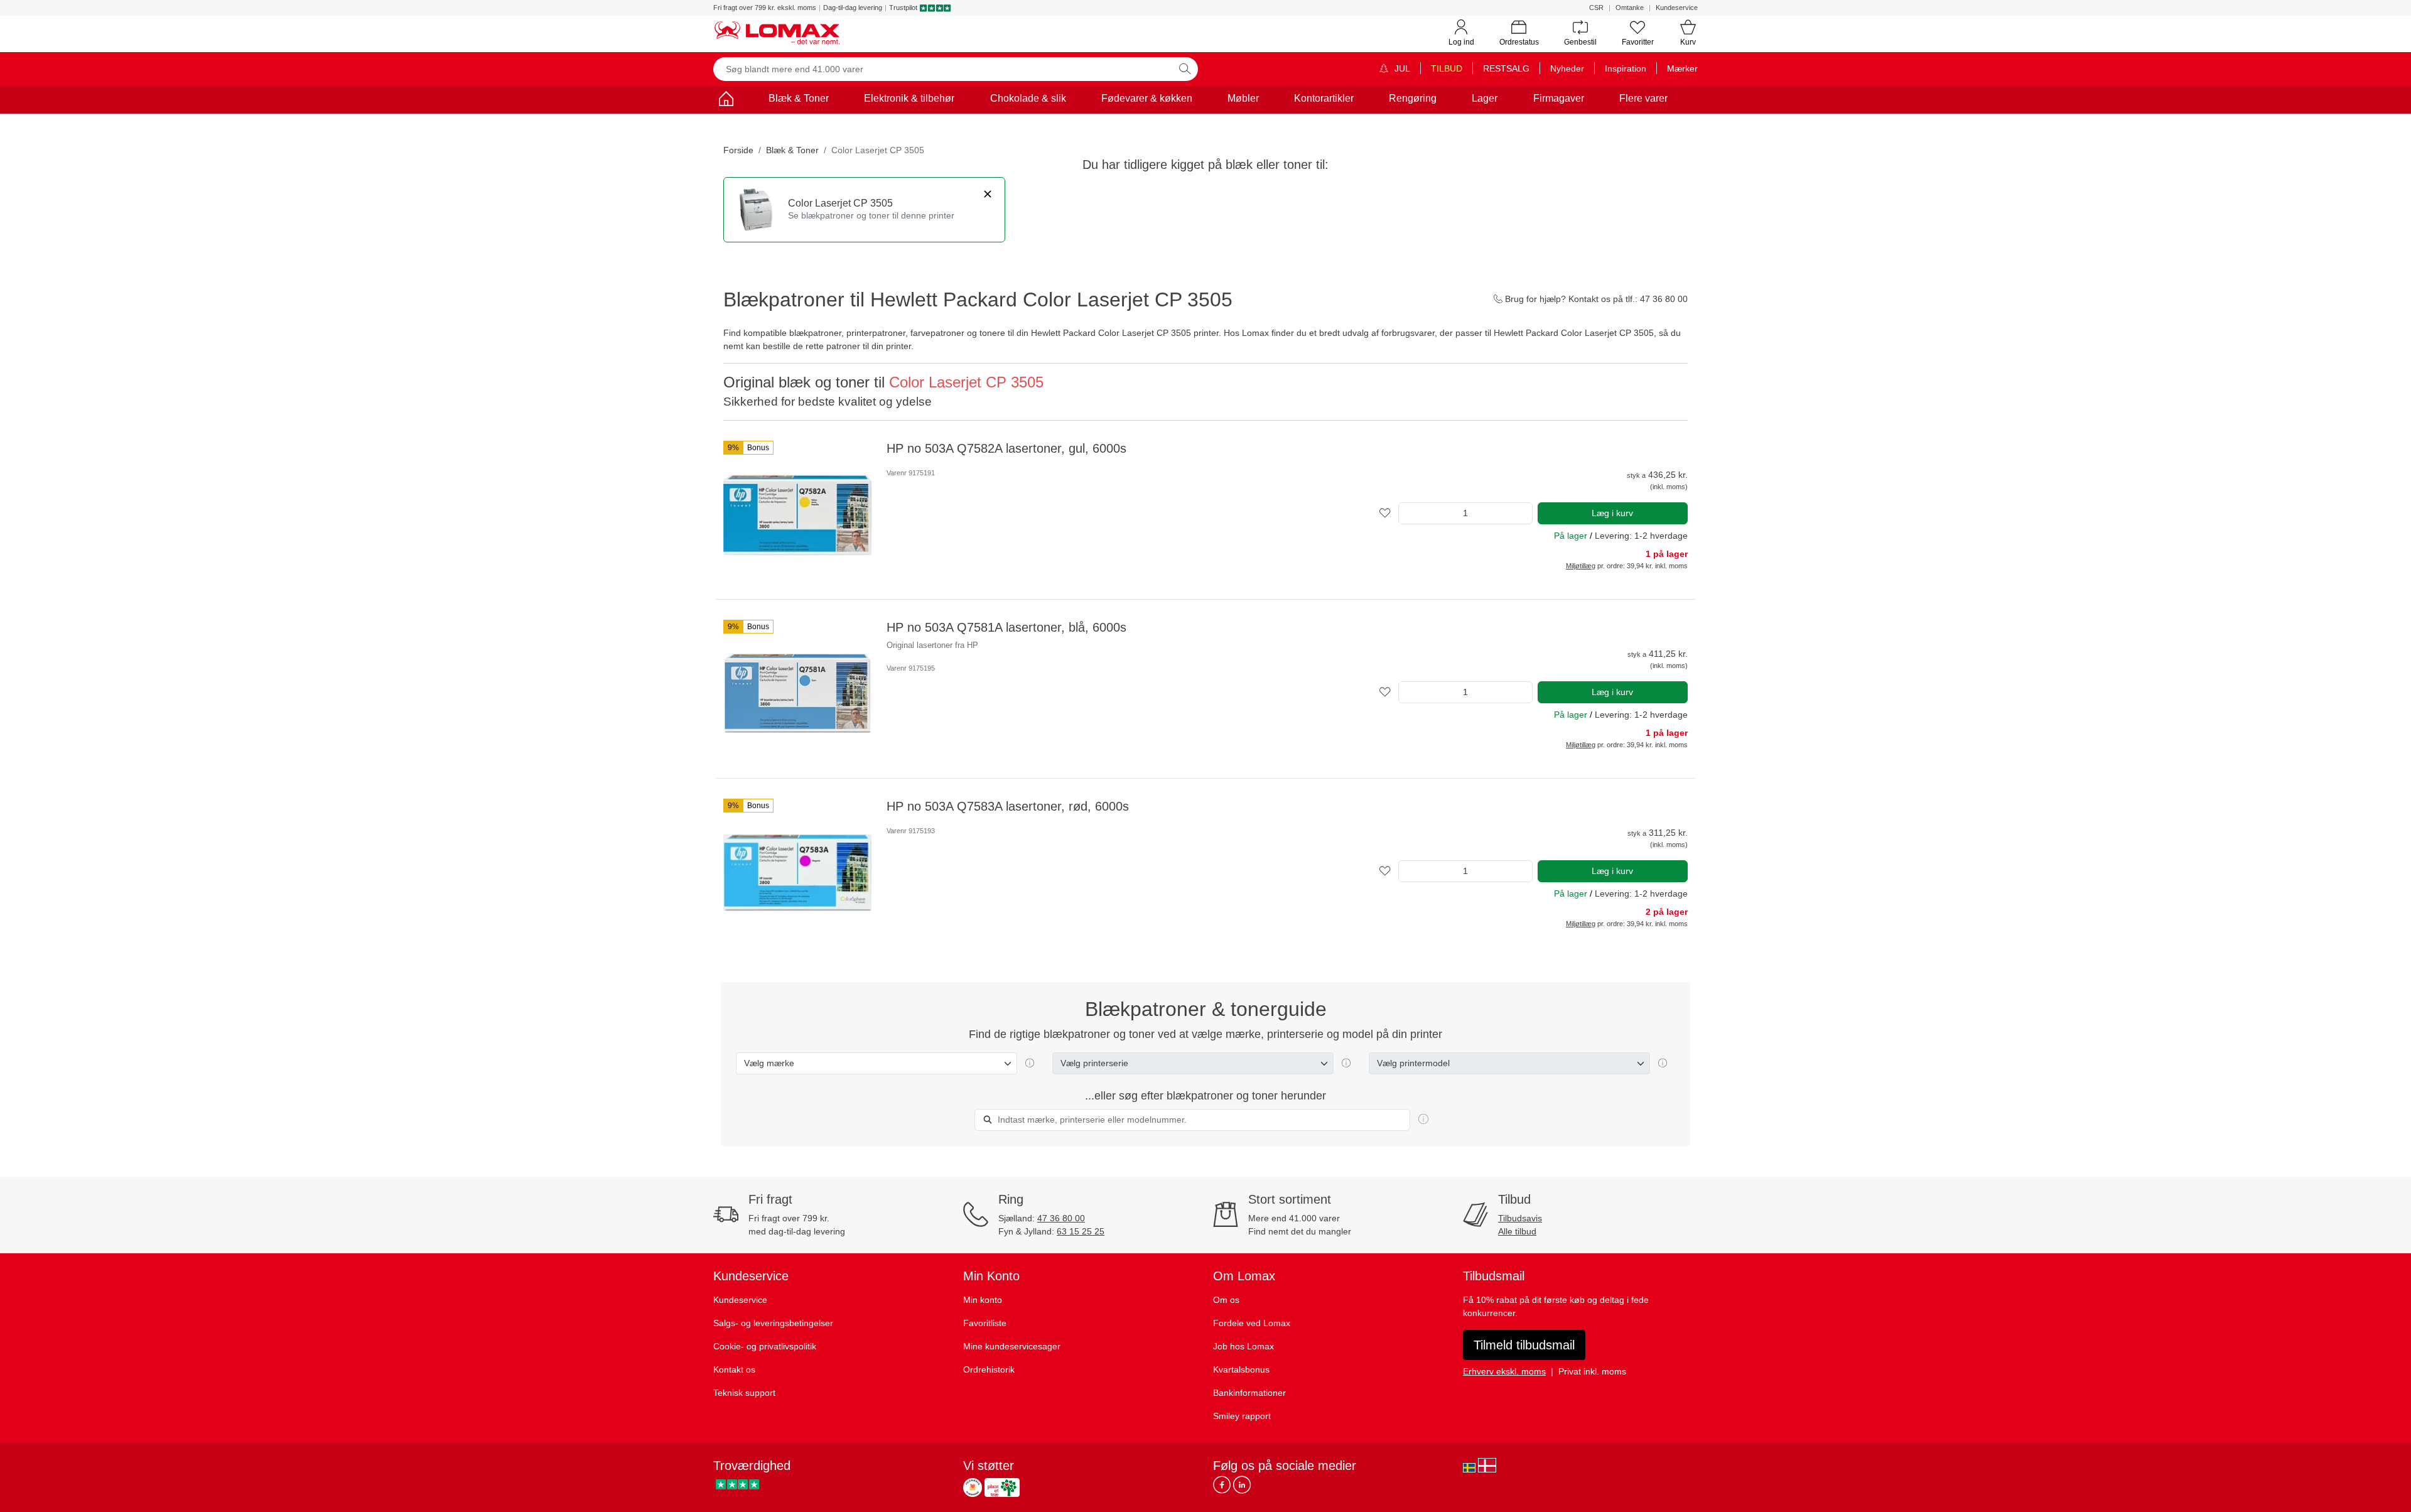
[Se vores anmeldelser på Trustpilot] (737, 1484)
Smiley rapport (1242, 1416)
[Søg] (1185, 69)
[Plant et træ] (1002, 1488)
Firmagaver (1559, 98)
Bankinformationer (1249, 1393)
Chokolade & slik (1028, 98)
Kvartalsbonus (1241, 1369)
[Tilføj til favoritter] (1385, 513)
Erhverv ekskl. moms (1504, 1371)
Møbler (1243, 98)
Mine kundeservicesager (1012, 1346)
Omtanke (1630, 8)
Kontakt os (734, 1369)
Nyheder (1567, 68)
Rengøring (1413, 98)
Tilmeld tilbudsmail (1524, 1345)
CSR (1596, 8)
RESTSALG (1506, 68)
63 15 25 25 (1081, 1231)
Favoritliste (985, 1323)
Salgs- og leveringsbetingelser (773, 1323)
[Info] (1423, 1120)
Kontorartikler (1324, 98)
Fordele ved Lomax (1252, 1323)
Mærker (1682, 68)
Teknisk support (744, 1393)
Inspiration (1626, 68)
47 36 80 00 (1061, 1218)
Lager (1485, 98)
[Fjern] (988, 194)
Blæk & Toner (799, 98)
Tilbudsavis (1520, 1218)
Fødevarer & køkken (1147, 98)
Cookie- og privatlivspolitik (765, 1346)
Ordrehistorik (989, 1369)
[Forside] (726, 101)
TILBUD (1447, 68)
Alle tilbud (1517, 1231)
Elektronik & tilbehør (909, 98)
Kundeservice (1677, 8)
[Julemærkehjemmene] (973, 1488)
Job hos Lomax (1243, 1346)
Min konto (983, 1300)
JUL (1401, 68)
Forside (738, 150)
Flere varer (1643, 98)
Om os (1226, 1300)
